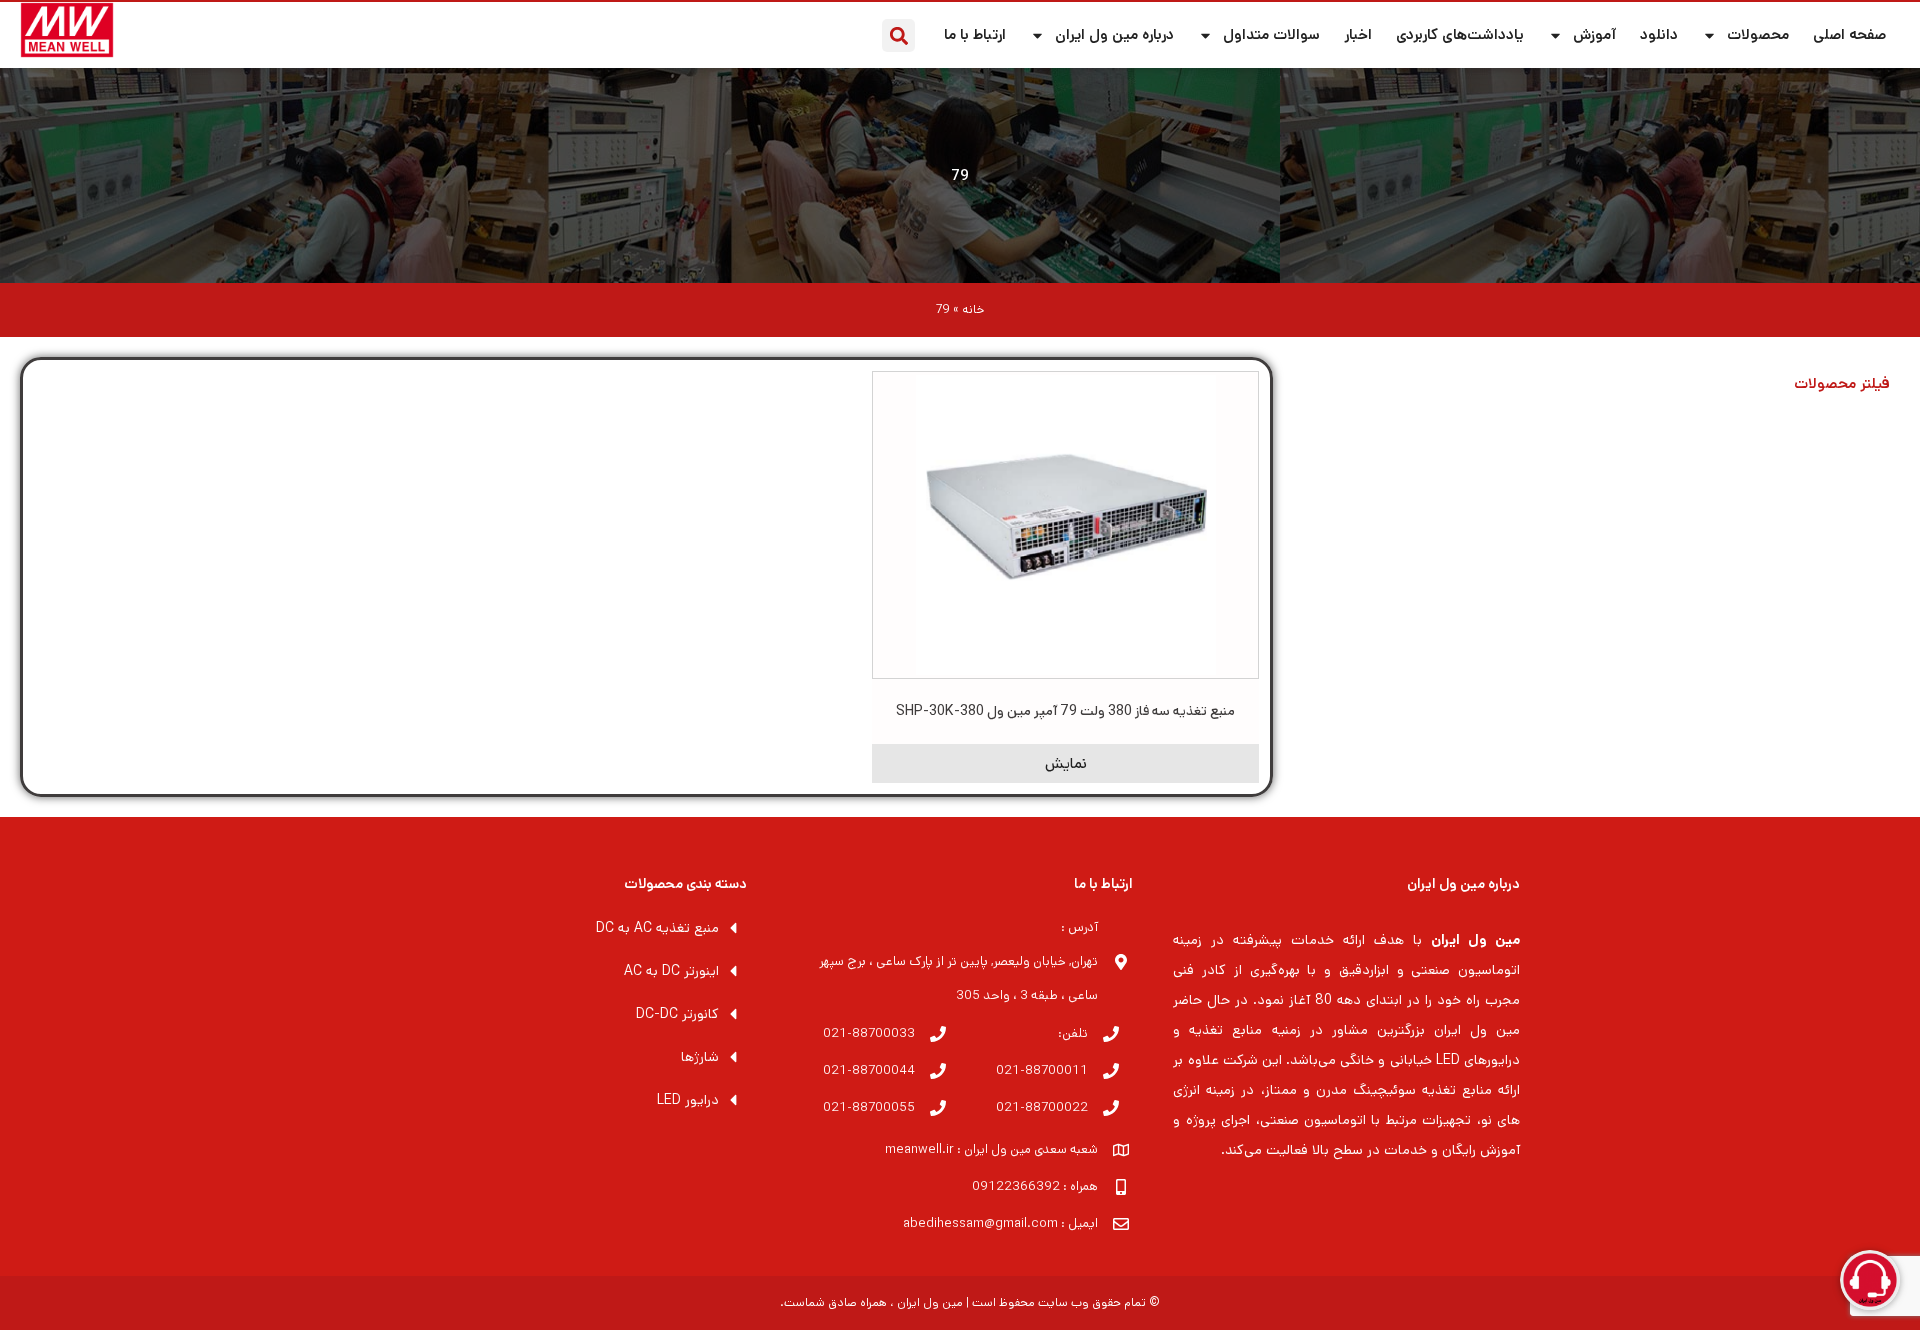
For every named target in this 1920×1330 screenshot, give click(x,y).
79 (960, 175)
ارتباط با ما (975, 34)
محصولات (1758, 34)
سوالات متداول (1271, 34)
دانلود (1659, 34)
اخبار (1358, 34)
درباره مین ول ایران (1114, 34)
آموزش (1594, 34)
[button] (898, 35)
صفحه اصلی (1849, 34)
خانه (973, 309)
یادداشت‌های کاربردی (1460, 34)
